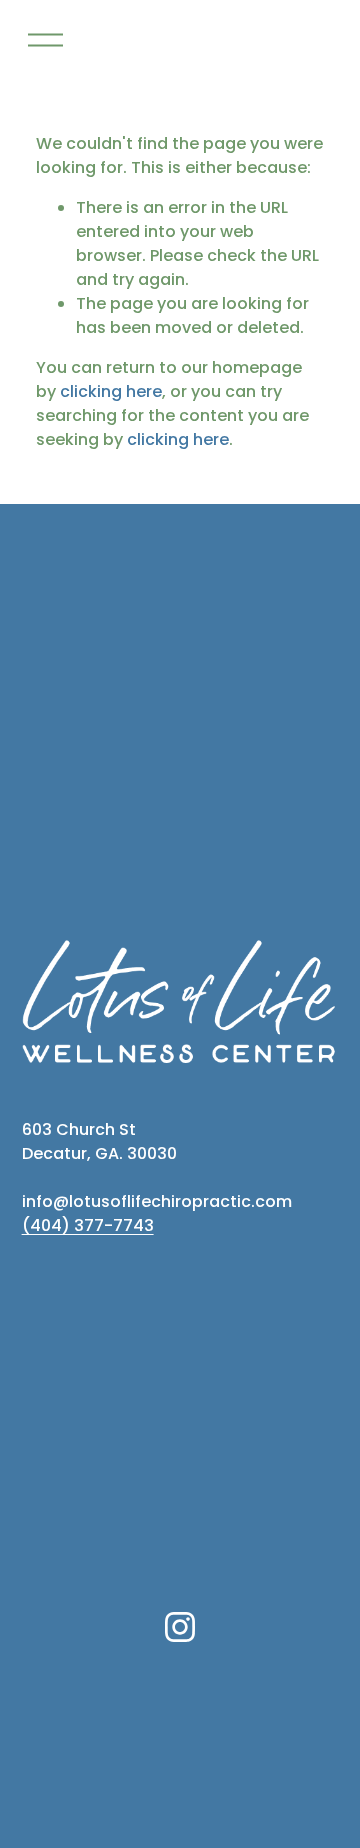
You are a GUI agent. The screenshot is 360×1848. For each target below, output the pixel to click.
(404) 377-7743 (88, 1225)
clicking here (111, 391)
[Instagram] (180, 1627)
